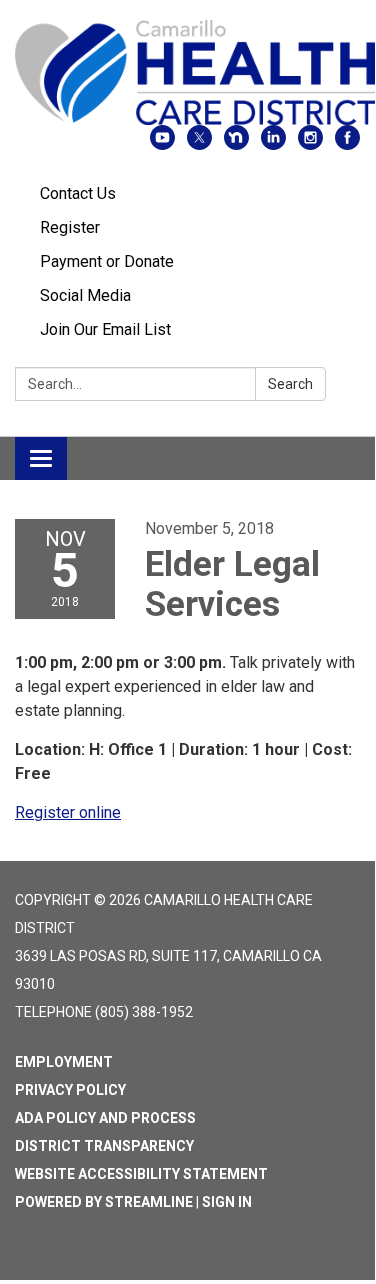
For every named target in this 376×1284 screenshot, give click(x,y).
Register (70, 227)
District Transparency (104, 1146)
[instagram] (310, 144)
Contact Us (78, 193)
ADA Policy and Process (105, 1118)
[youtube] (162, 144)
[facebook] (347, 144)
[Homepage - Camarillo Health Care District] (187, 72)
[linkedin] (273, 144)
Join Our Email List (105, 329)
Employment (64, 1062)
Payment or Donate (107, 261)
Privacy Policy (70, 1090)
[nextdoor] (236, 144)
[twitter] (199, 144)
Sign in (227, 1202)
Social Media (85, 295)
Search (290, 384)
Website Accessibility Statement (141, 1174)
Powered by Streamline (104, 1202)
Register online (68, 812)
